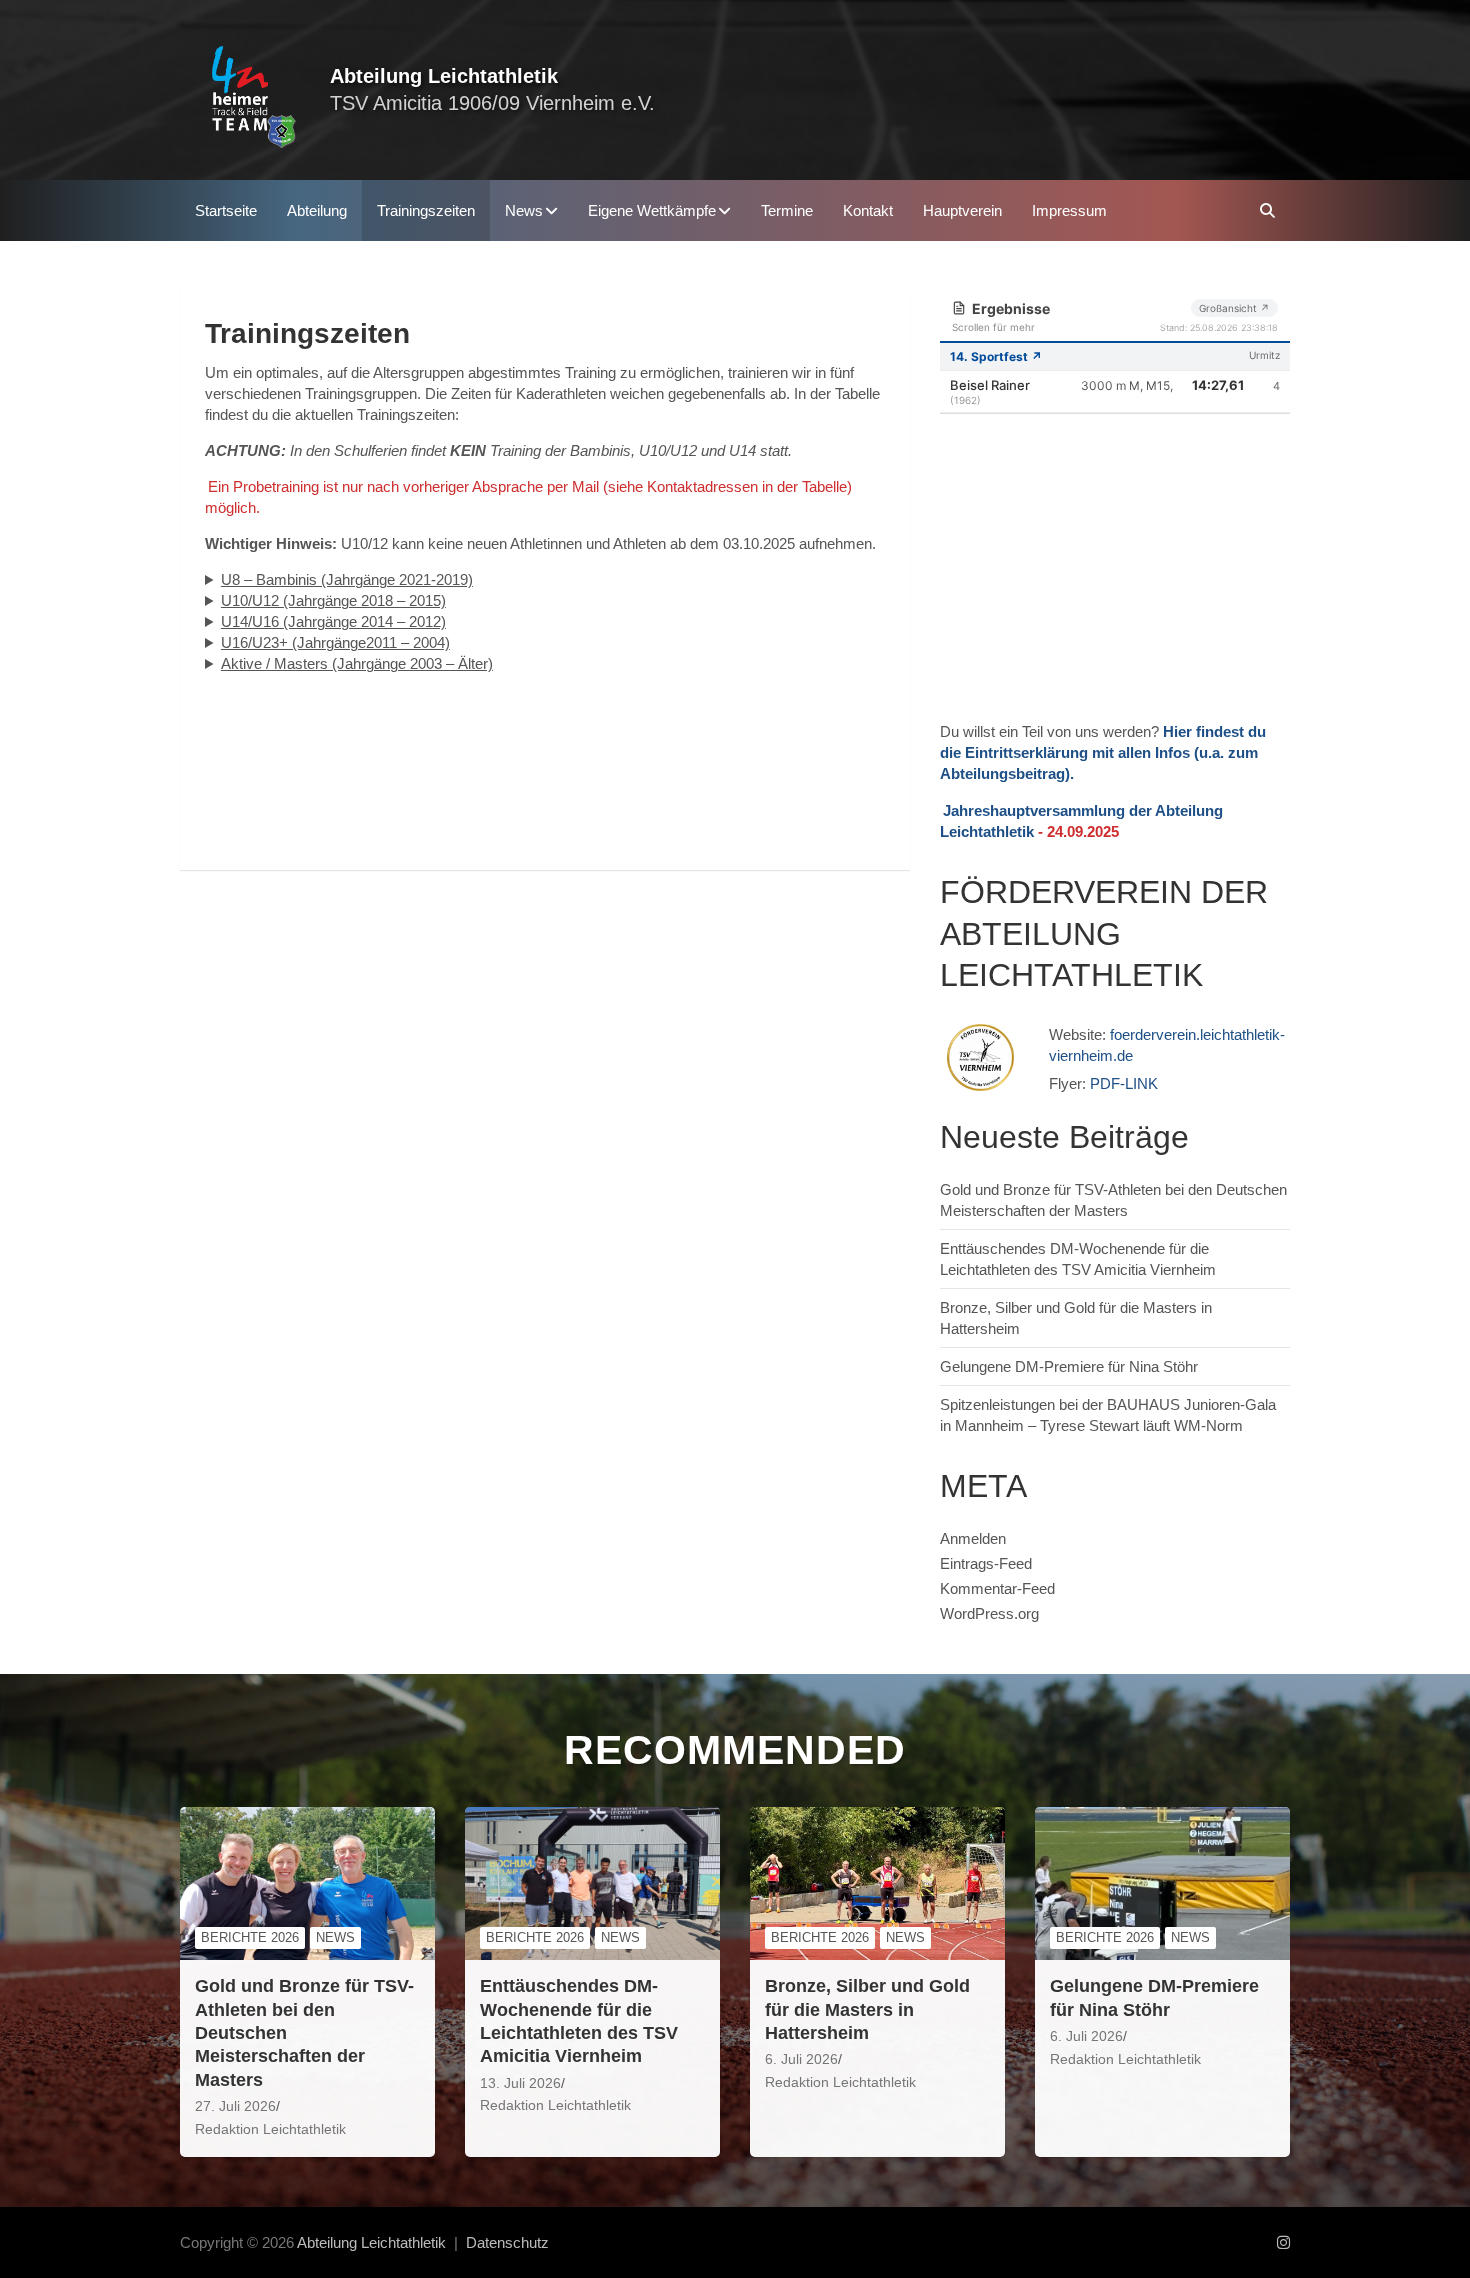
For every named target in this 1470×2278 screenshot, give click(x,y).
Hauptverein (962, 210)
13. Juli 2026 (520, 2083)
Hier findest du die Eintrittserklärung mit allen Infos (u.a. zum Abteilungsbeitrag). (1103, 752)
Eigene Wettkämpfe (652, 210)
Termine (787, 210)
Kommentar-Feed (997, 1588)
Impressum (1069, 210)
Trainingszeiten (426, 210)
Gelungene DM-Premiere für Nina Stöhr (1069, 1366)
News (524, 210)
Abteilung (317, 210)
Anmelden (973, 1538)
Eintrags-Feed (986, 1563)
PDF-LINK (1124, 1083)
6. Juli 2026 (801, 2059)
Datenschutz (507, 2242)
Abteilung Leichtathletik (444, 76)
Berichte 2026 (250, 1937)
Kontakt (868, 210)
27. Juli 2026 (235, 2106)
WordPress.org (989, 1613)
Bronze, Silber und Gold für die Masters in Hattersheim (867, 2009)
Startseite (226, 210)
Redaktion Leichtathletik (270, 2129)
